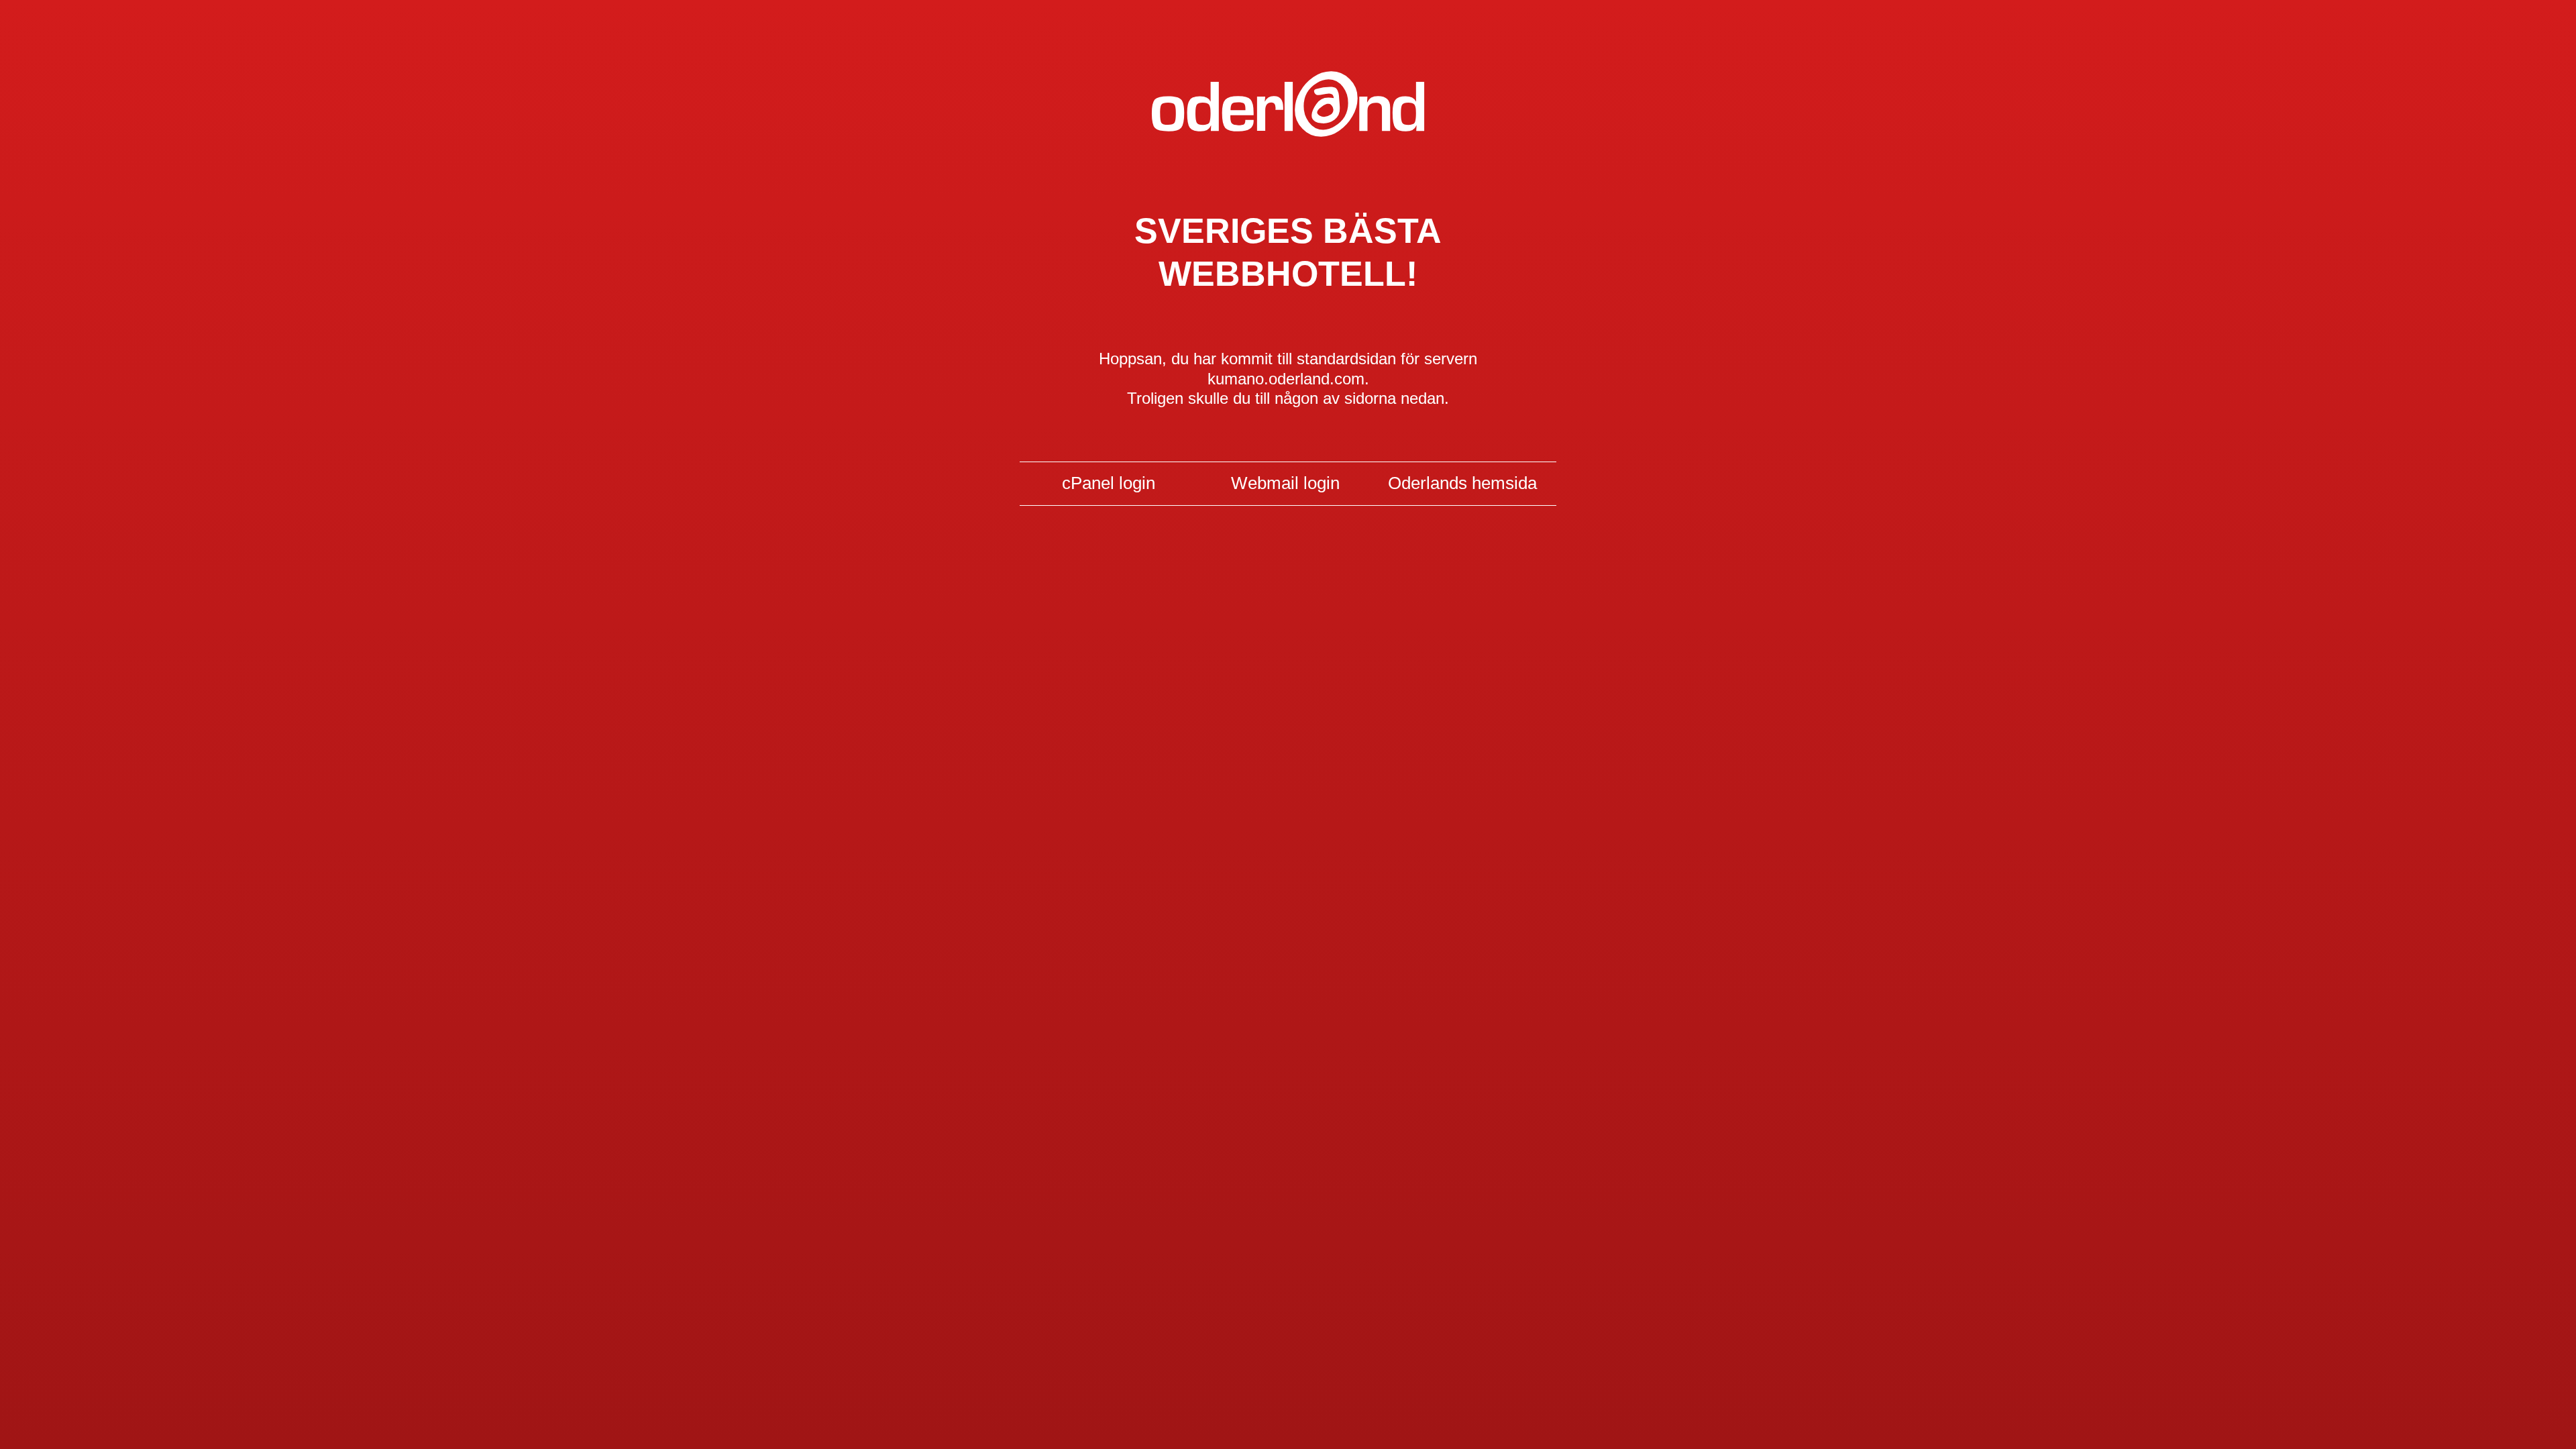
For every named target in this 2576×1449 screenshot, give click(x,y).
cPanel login (1109, 483)
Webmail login (1285, 483)
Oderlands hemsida (1462, 483)
